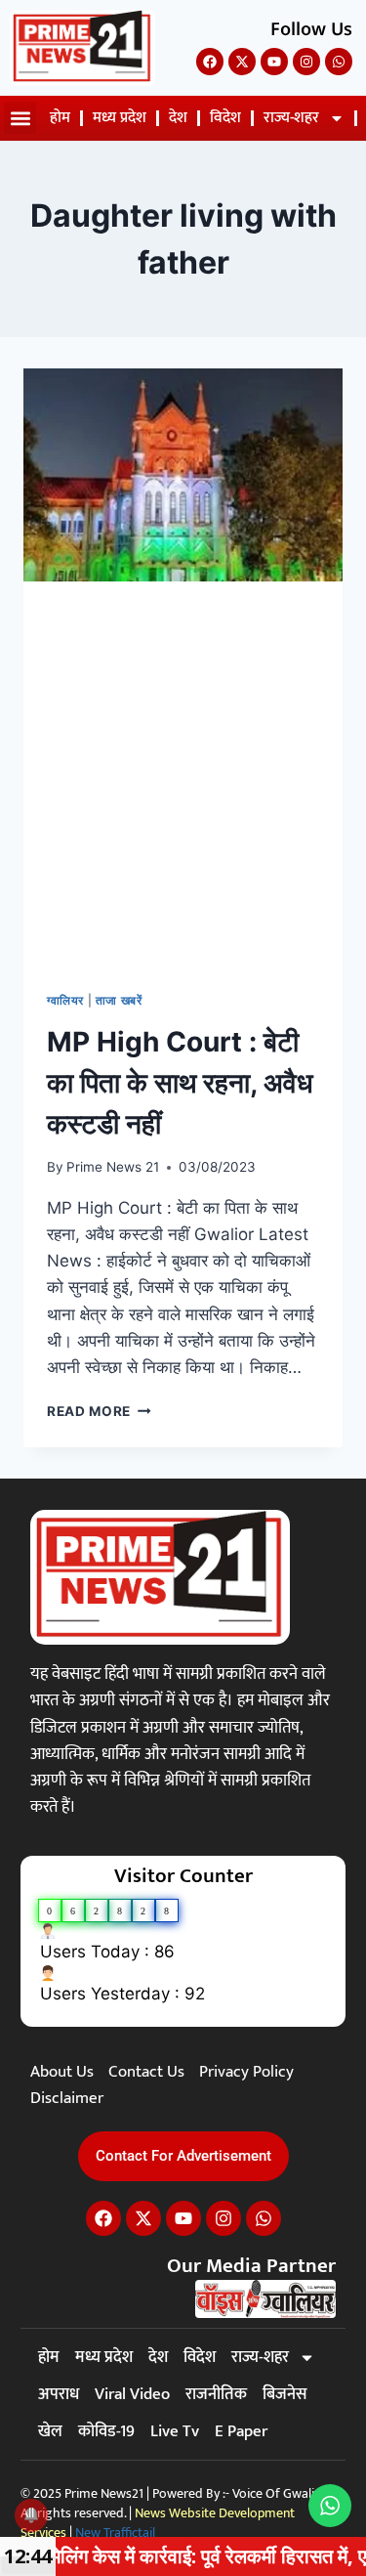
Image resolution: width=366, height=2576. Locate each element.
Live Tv (175, 2431)
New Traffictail (115, 2533)
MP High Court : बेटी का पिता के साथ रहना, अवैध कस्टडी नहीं (180, 1083)
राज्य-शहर (291, 118)
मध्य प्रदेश (120, 118)
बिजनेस (285, 2394)
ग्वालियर (65, 1000)
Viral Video (132, 2394)
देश (178, 118)
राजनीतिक (216, 2394)
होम (60, 118)
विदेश (225, 118)
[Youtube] (274, 62)
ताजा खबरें (119, 1000)
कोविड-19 (106, 2431)
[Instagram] (306, 62)
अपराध (59, 2394)
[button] (20, 118)
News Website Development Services (158, 2523)
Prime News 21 (113, 1167)
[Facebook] (210, 62)
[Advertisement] (183, 774)
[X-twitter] (242, 62)
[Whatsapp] (339, 62)
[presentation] (183, 475)
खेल (50, 2431)
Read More (99, 1411)
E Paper (241, 2431)
